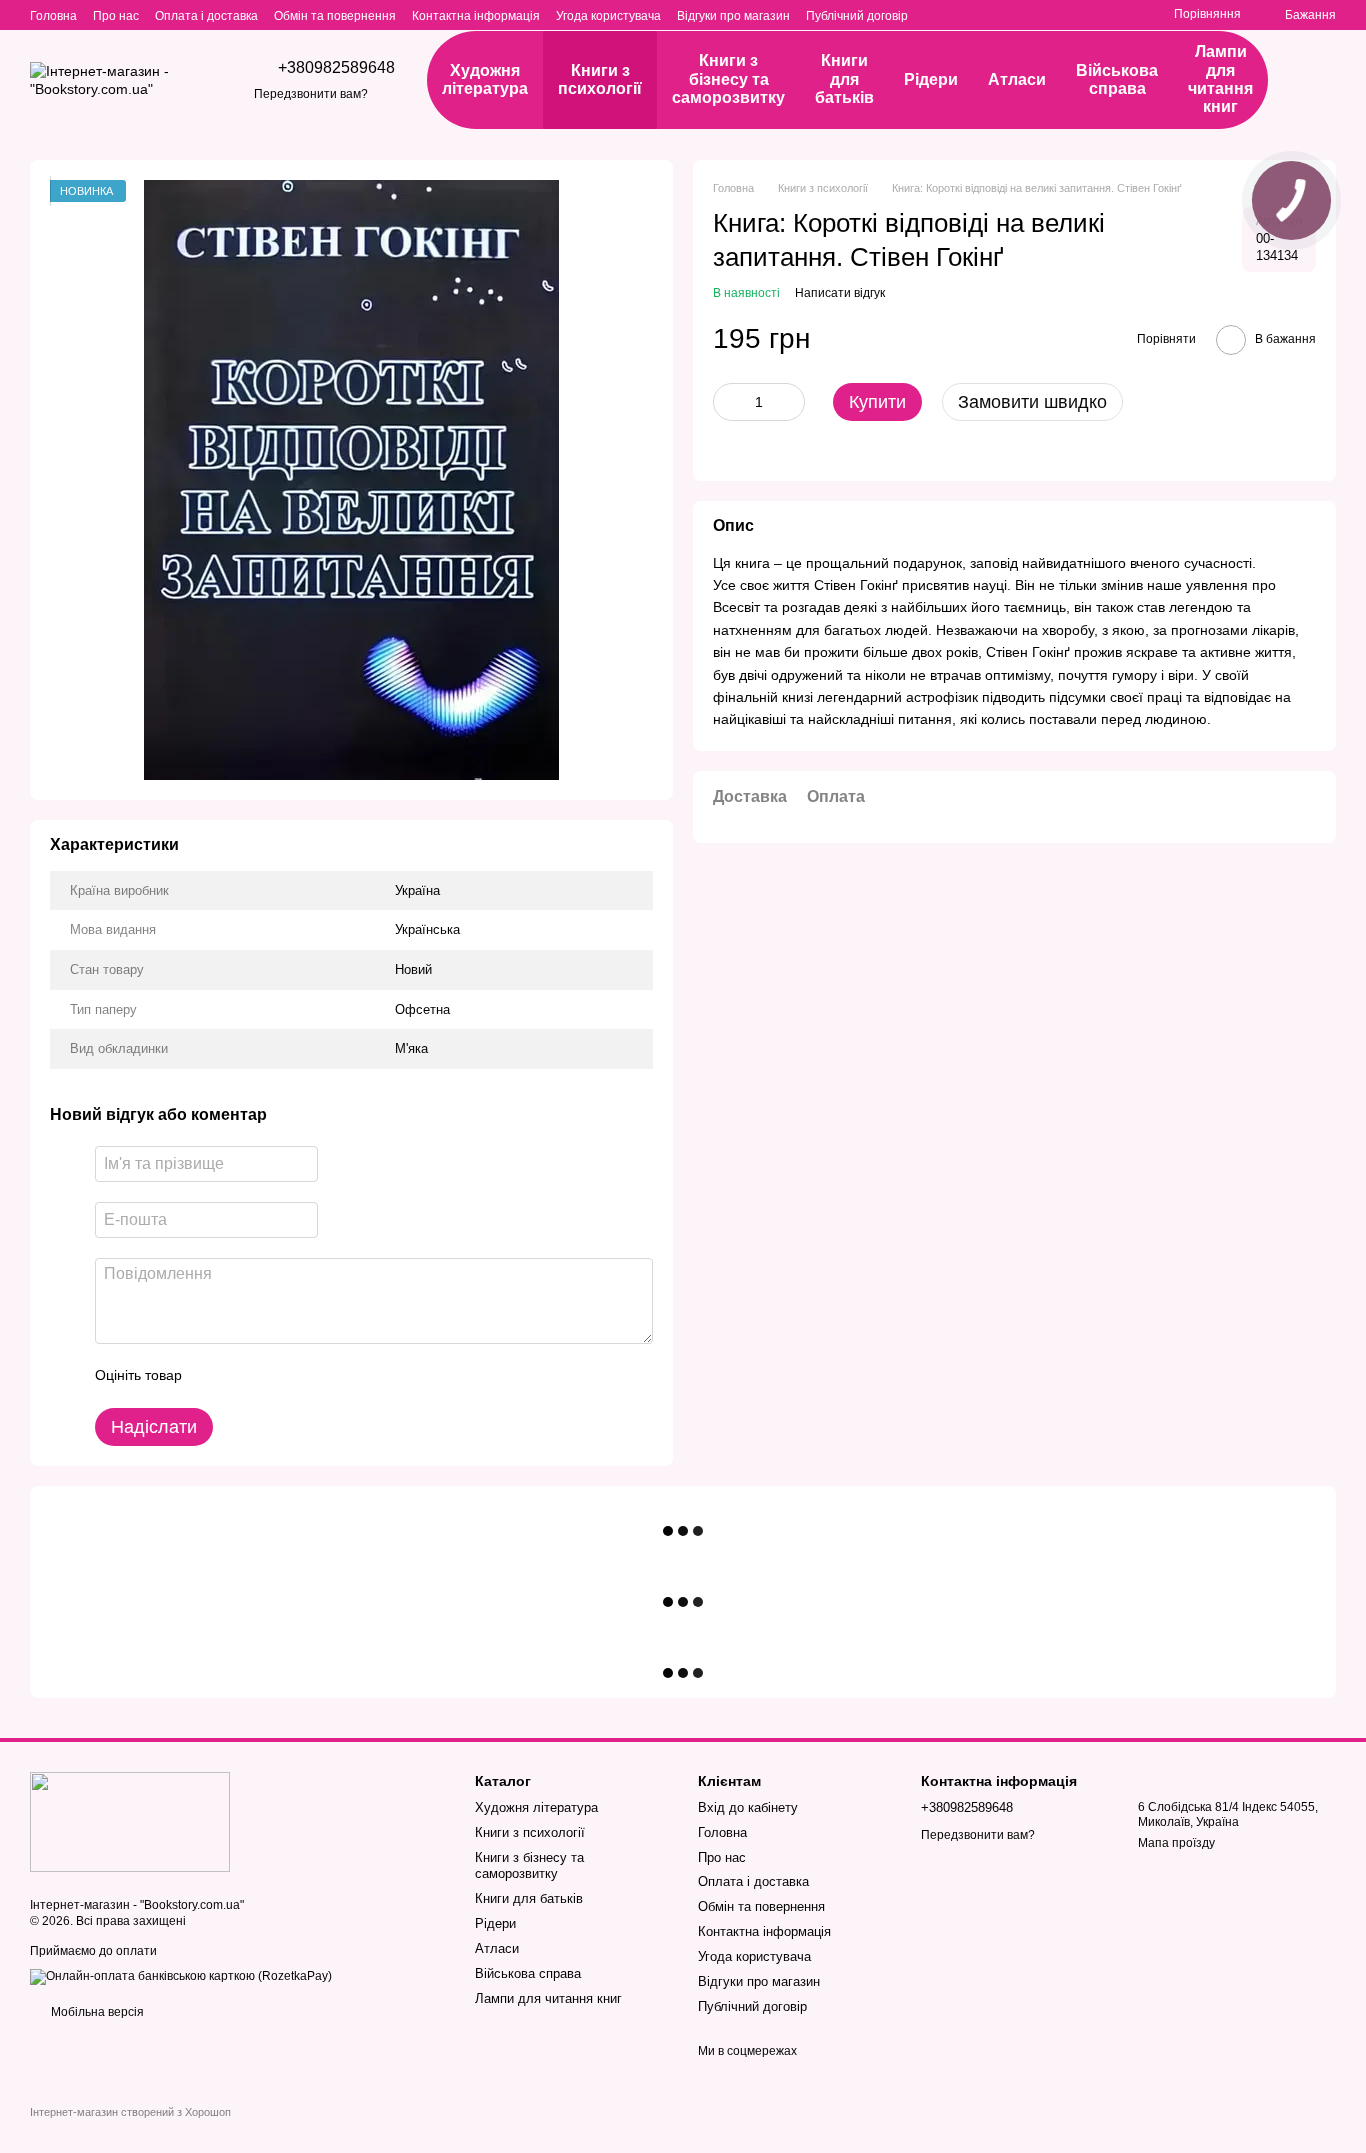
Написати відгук (840, 293)
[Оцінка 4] (311, 1376)
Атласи (1017, 79)
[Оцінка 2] (247, 1376)
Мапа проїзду (1176, 1843)
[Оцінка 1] (215, 1376)
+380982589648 (336, 68)
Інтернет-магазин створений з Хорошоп (130, 2112)
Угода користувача (608, 16)
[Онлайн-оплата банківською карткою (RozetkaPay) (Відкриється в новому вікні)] (181, 1976)
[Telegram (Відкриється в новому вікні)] (1122, 15)
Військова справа (1117, 79)
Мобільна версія (96, 2012)
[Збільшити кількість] (790, 402)
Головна (53, 16)
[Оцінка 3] (279, 1376)
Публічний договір (857, 16)
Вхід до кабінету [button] (748, 1807)
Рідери (931, 79)
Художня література (485, 79)
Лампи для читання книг (1220, 79)
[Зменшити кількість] (728, 402)
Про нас (116, 16)
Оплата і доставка (206, 16)
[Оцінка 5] (343, 1376)
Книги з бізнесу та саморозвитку (728, 79)
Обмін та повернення (335, 16)
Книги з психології (600, 79)
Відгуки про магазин (733, 16)
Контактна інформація (476, 16)
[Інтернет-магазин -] (130, 1821)
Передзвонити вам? (311, 94)
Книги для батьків (844, 79)
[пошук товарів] (1316, 80)
